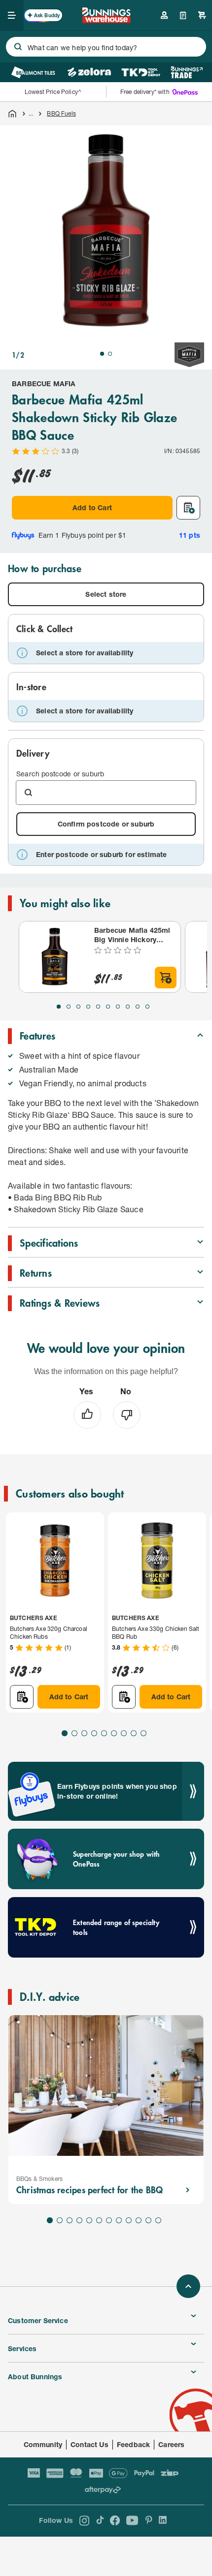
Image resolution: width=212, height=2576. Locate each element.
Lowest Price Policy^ (53, 92)
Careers (171, 2444)
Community (43, 2444)
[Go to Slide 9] (138, 1007)
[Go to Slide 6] (108, 1007)
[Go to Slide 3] (78, 1007)
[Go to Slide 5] (98, 1007)
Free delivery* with (145, 92)
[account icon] (164, 15)
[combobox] (106, 47)
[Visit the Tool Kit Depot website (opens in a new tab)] (141, 72)
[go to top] (188, 2286)
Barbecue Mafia (44, 383)
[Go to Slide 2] (110, 354)
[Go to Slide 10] (147, 1007)
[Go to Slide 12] (158, 2220)
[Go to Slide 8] (128, 1007)
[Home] (12, 114)
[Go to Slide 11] (148, 2220)
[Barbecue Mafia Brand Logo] (189, 355)
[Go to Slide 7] (118, 1007)
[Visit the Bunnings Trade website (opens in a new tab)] (187, 72)
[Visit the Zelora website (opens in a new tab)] (89, 72)
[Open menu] (12, 15)
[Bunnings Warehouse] (106, 20)
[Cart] (202, 15)
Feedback (133, 2444)
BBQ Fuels (61, 113)
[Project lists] (183, 15)
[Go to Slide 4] (88, 1007)
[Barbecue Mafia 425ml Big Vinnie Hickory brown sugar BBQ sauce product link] (55, 957)
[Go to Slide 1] (102, 354)
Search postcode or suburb (60, 774)
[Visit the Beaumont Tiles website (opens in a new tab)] (33, 72)
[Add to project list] (188, 508)
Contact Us (89, 2444)
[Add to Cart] (166, 978)
